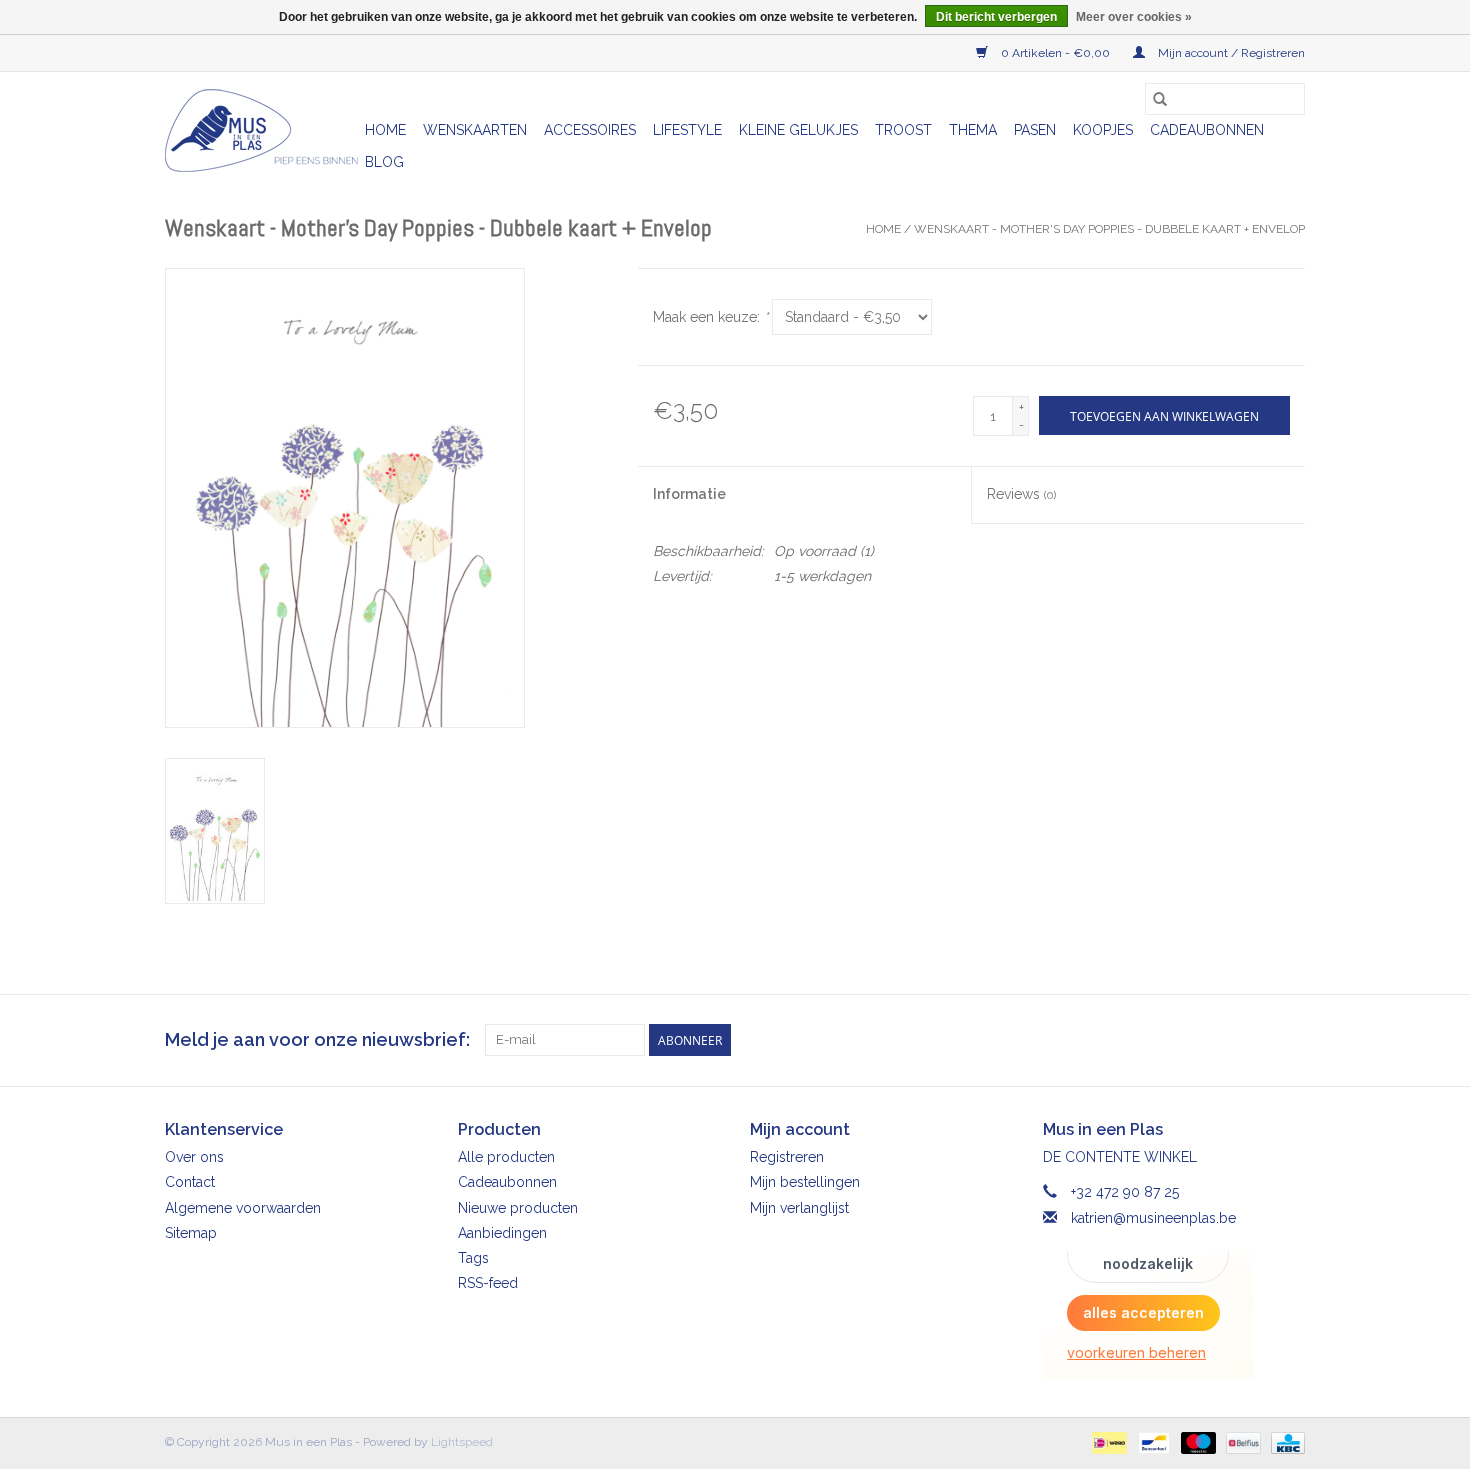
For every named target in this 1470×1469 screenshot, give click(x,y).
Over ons (194, 1157)
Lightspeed (462, 1442)
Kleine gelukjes (798, 130)
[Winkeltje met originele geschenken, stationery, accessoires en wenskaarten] (262, 130)
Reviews (1021, 494)
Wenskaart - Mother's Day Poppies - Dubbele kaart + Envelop (1109, 229)
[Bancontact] (1152, 1442)
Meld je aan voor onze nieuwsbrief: (317, 1039)
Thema (973, 130)
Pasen (1035, 130)
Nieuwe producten (518, 1208)
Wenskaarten (475, 130)
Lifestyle (687, 130)
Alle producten (506, 1157)
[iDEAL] (1107, 1442)
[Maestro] (1196, 1442)
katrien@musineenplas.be (1153, 1218)
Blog (384, 162)
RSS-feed (488, 1283)
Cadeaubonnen (1207, 130)
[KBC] (1284, 1442)
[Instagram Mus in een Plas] (1289, 1040)
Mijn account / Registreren (1230, 53)
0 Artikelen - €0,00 (1055, 53)
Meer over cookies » (1134, 17)
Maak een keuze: (710, 317)
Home (385, 130)
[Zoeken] (1160, 99)
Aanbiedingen (502, 1233)
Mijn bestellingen (805, 1182)
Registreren (787, 1157)
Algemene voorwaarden (243, 1208)
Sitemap (191, 1233)
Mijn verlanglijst (799, 1208)
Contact (190, 1182)
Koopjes (1103, 130)
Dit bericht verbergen (996, 17)
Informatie (689, 494)
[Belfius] (1241, 1442)
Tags (473, 1258)
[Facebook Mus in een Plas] (1253, 1040)
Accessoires (590, 130)
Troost (903, 130)
